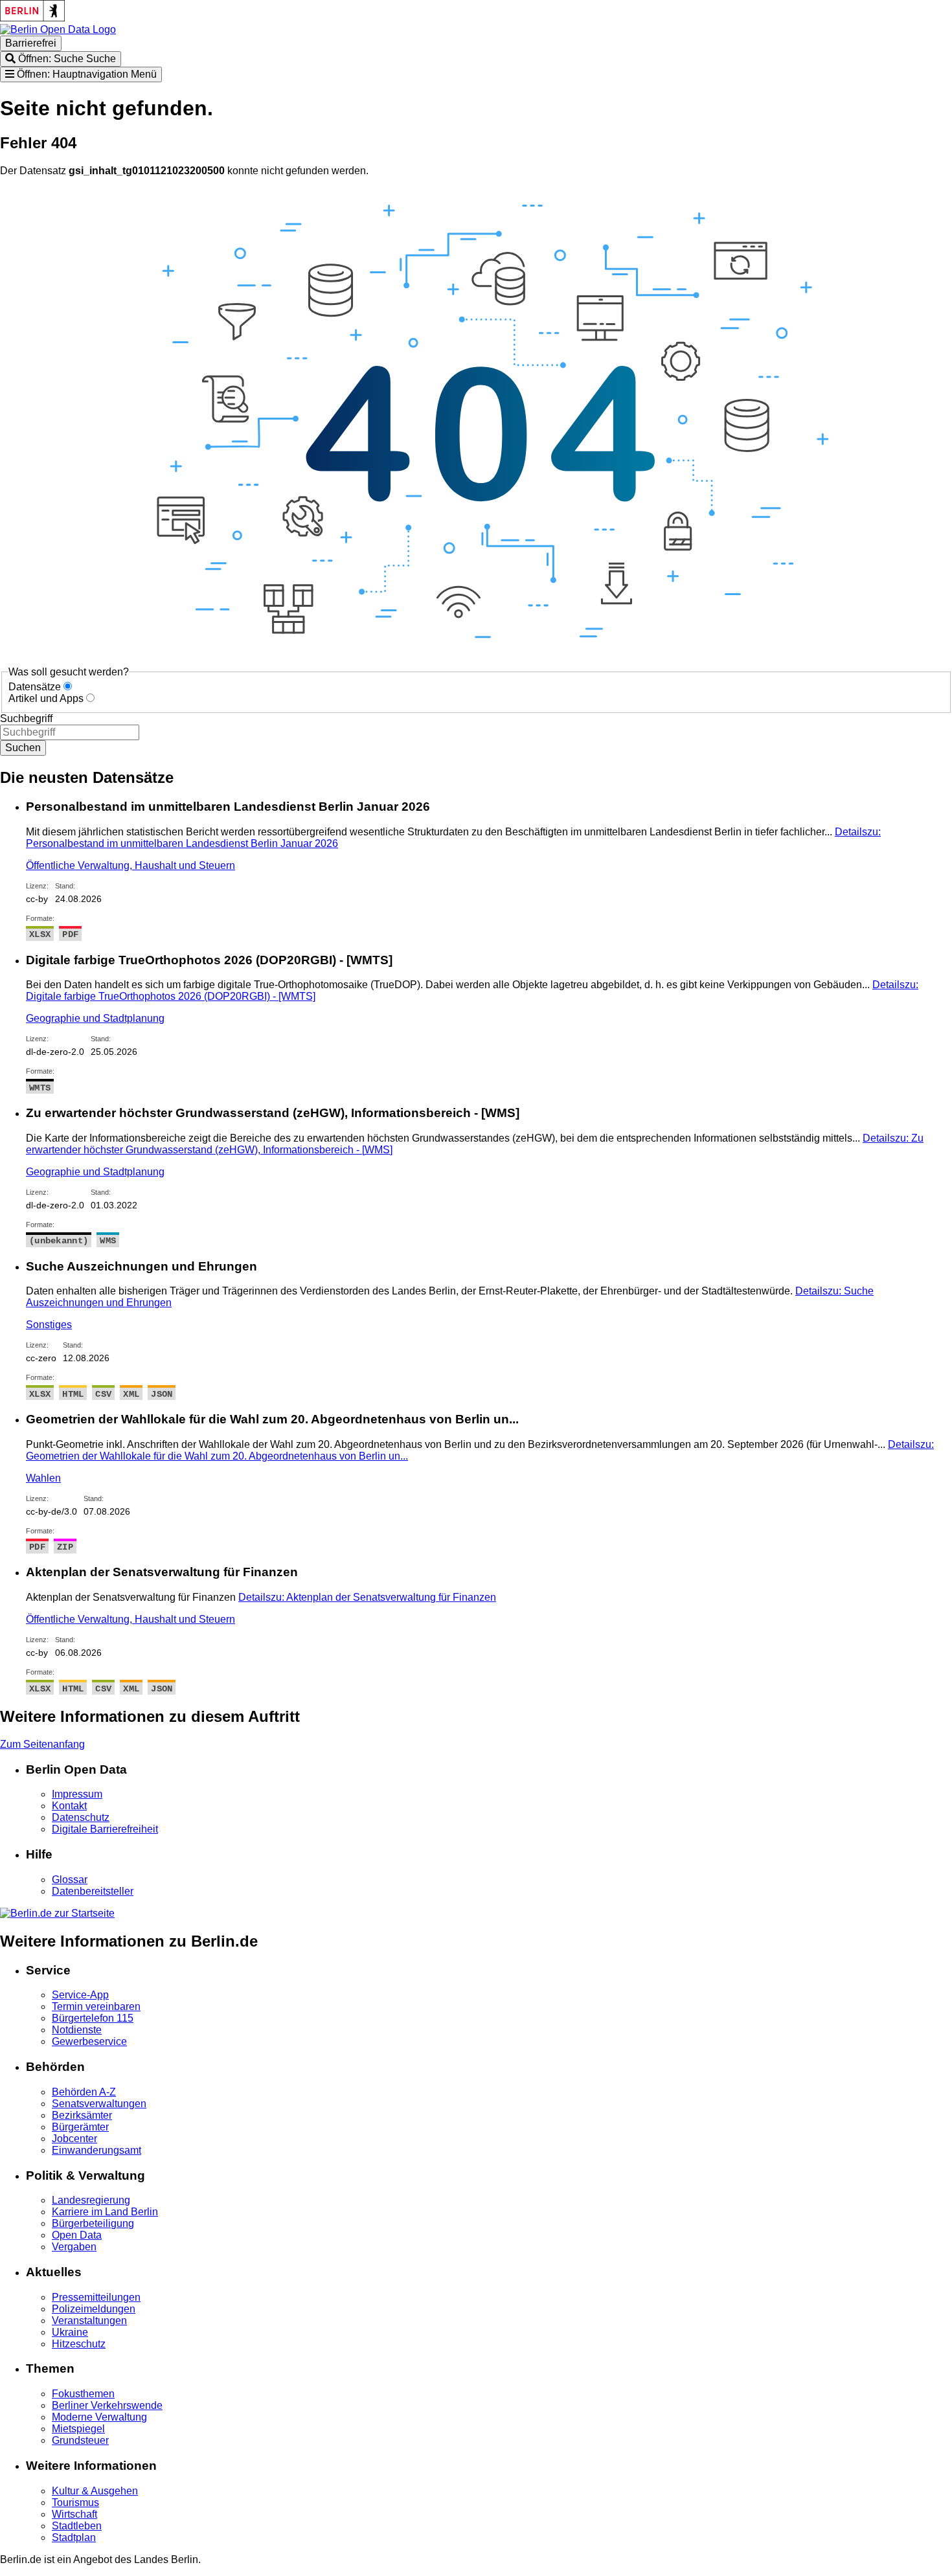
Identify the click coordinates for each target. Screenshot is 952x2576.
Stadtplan (74, 2537)
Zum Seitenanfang (42, 1744)
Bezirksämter (82, 2115)
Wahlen (43, 1478)
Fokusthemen (83, 2394)
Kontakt (69, 1806)
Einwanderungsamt (96, 2150)
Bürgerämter (80, 2127)
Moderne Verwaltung (99, 2417)
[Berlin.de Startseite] (57, 1913)
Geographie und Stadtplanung (95, 1018)
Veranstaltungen (89, 2321)
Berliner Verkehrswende (107, 2405)
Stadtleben (77, 2526)
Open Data (77, 2235)
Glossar (70, 1880)
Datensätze (35, 687)
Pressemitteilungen (96, 2297)
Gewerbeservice (89, 2041)
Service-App (80, 1995)
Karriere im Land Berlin (105, 2212)
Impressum (77, 1794)
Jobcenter (74, 2139)
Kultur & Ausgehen (95, 2491)
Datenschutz (81, 1817)
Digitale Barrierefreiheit (105, 1829)
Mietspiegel (78, 2429)
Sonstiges (49, 1325)
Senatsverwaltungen (99, 2104)
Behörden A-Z (84, 2092)
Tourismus (75, 2503)
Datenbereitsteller (93, 1891)
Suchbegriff (26, 718)
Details (367, 1597)
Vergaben (74, 2247)
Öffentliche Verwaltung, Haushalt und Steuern (130, 865)
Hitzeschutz (79, 2344)
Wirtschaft (74, 2514)
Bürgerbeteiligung (93, 2223)
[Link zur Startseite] (58, 29)
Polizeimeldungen (94, 2309)
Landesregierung (91, 2200)
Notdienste (77, 2030)
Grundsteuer (80, 2440)
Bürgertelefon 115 (93, 2018)
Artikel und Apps (46, 698)
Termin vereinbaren (96, 2006)
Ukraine (70, 2332)
